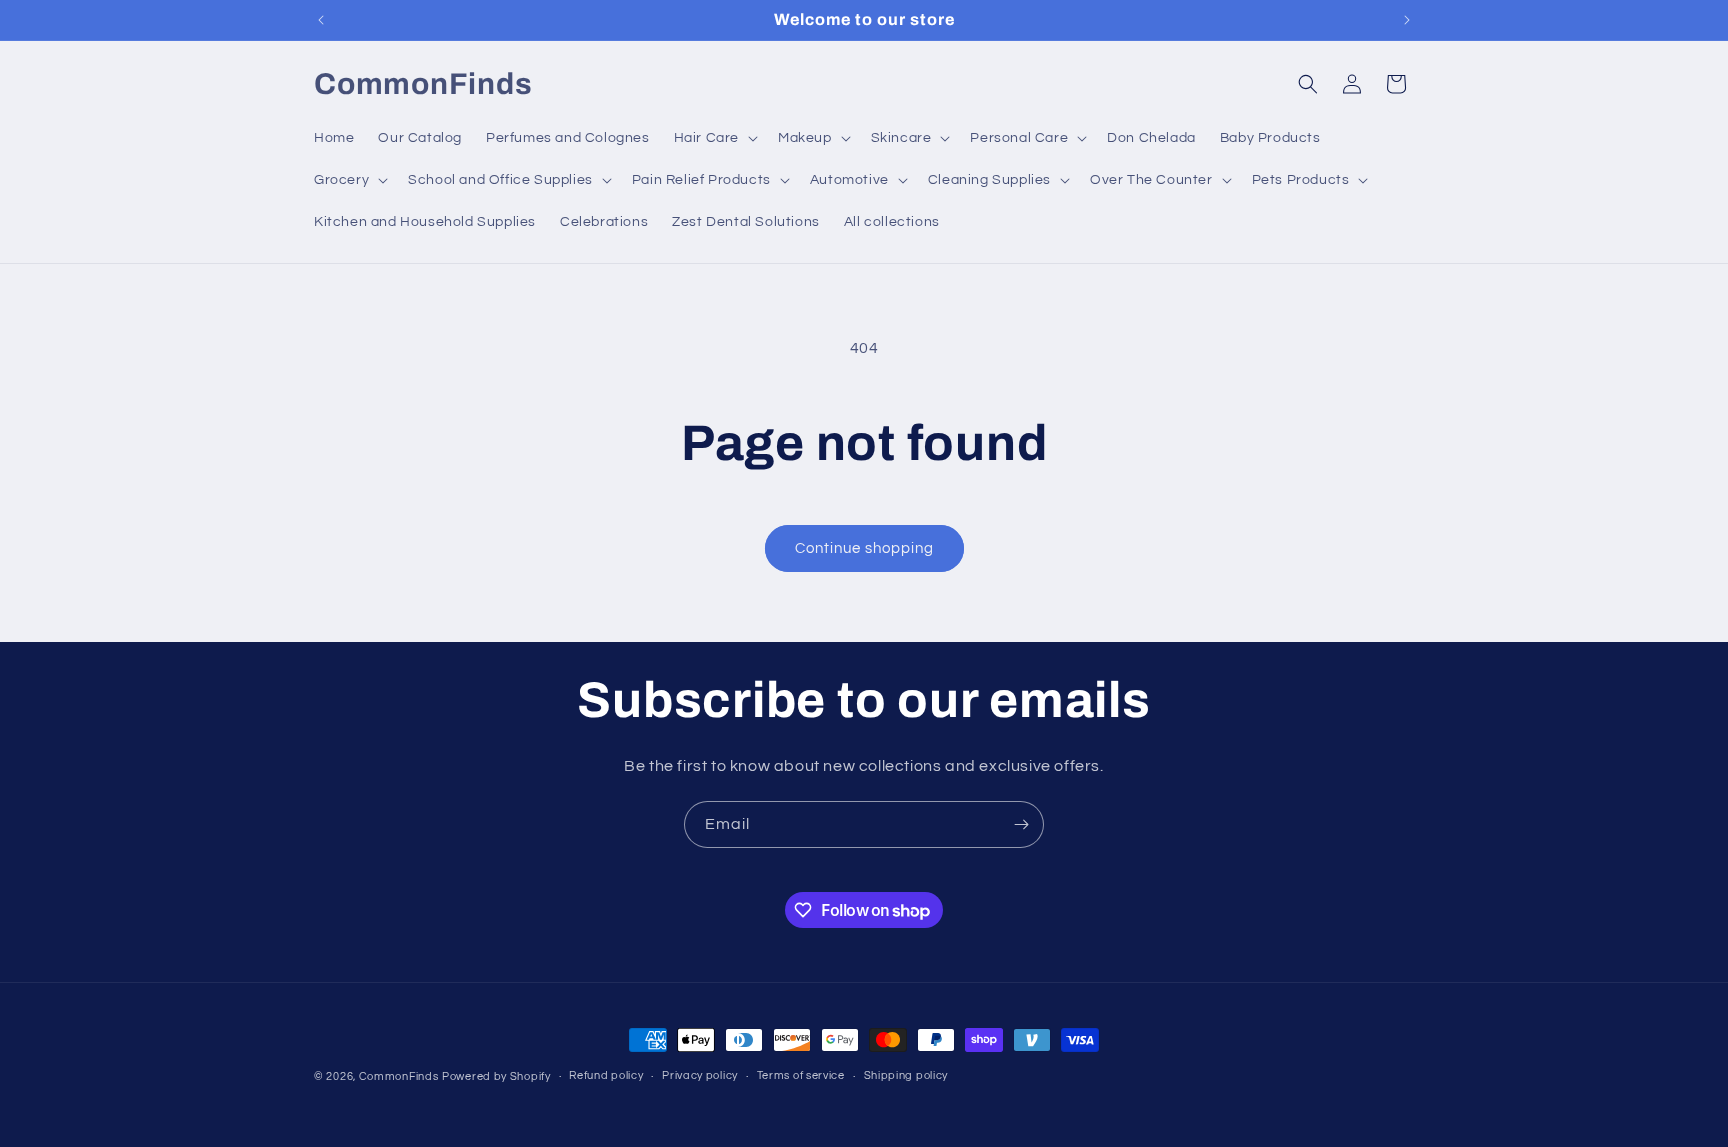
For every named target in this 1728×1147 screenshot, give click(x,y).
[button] (714, 138)
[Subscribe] (1021, 824)
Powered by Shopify (496, 1076)
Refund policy (606, 1076)
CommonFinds (399, 1076)
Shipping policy (906, 1076)
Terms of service (801, 1076)
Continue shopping (864, 548)
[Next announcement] (1407, 20)
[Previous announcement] (321, 20)
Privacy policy (700, 1076)
